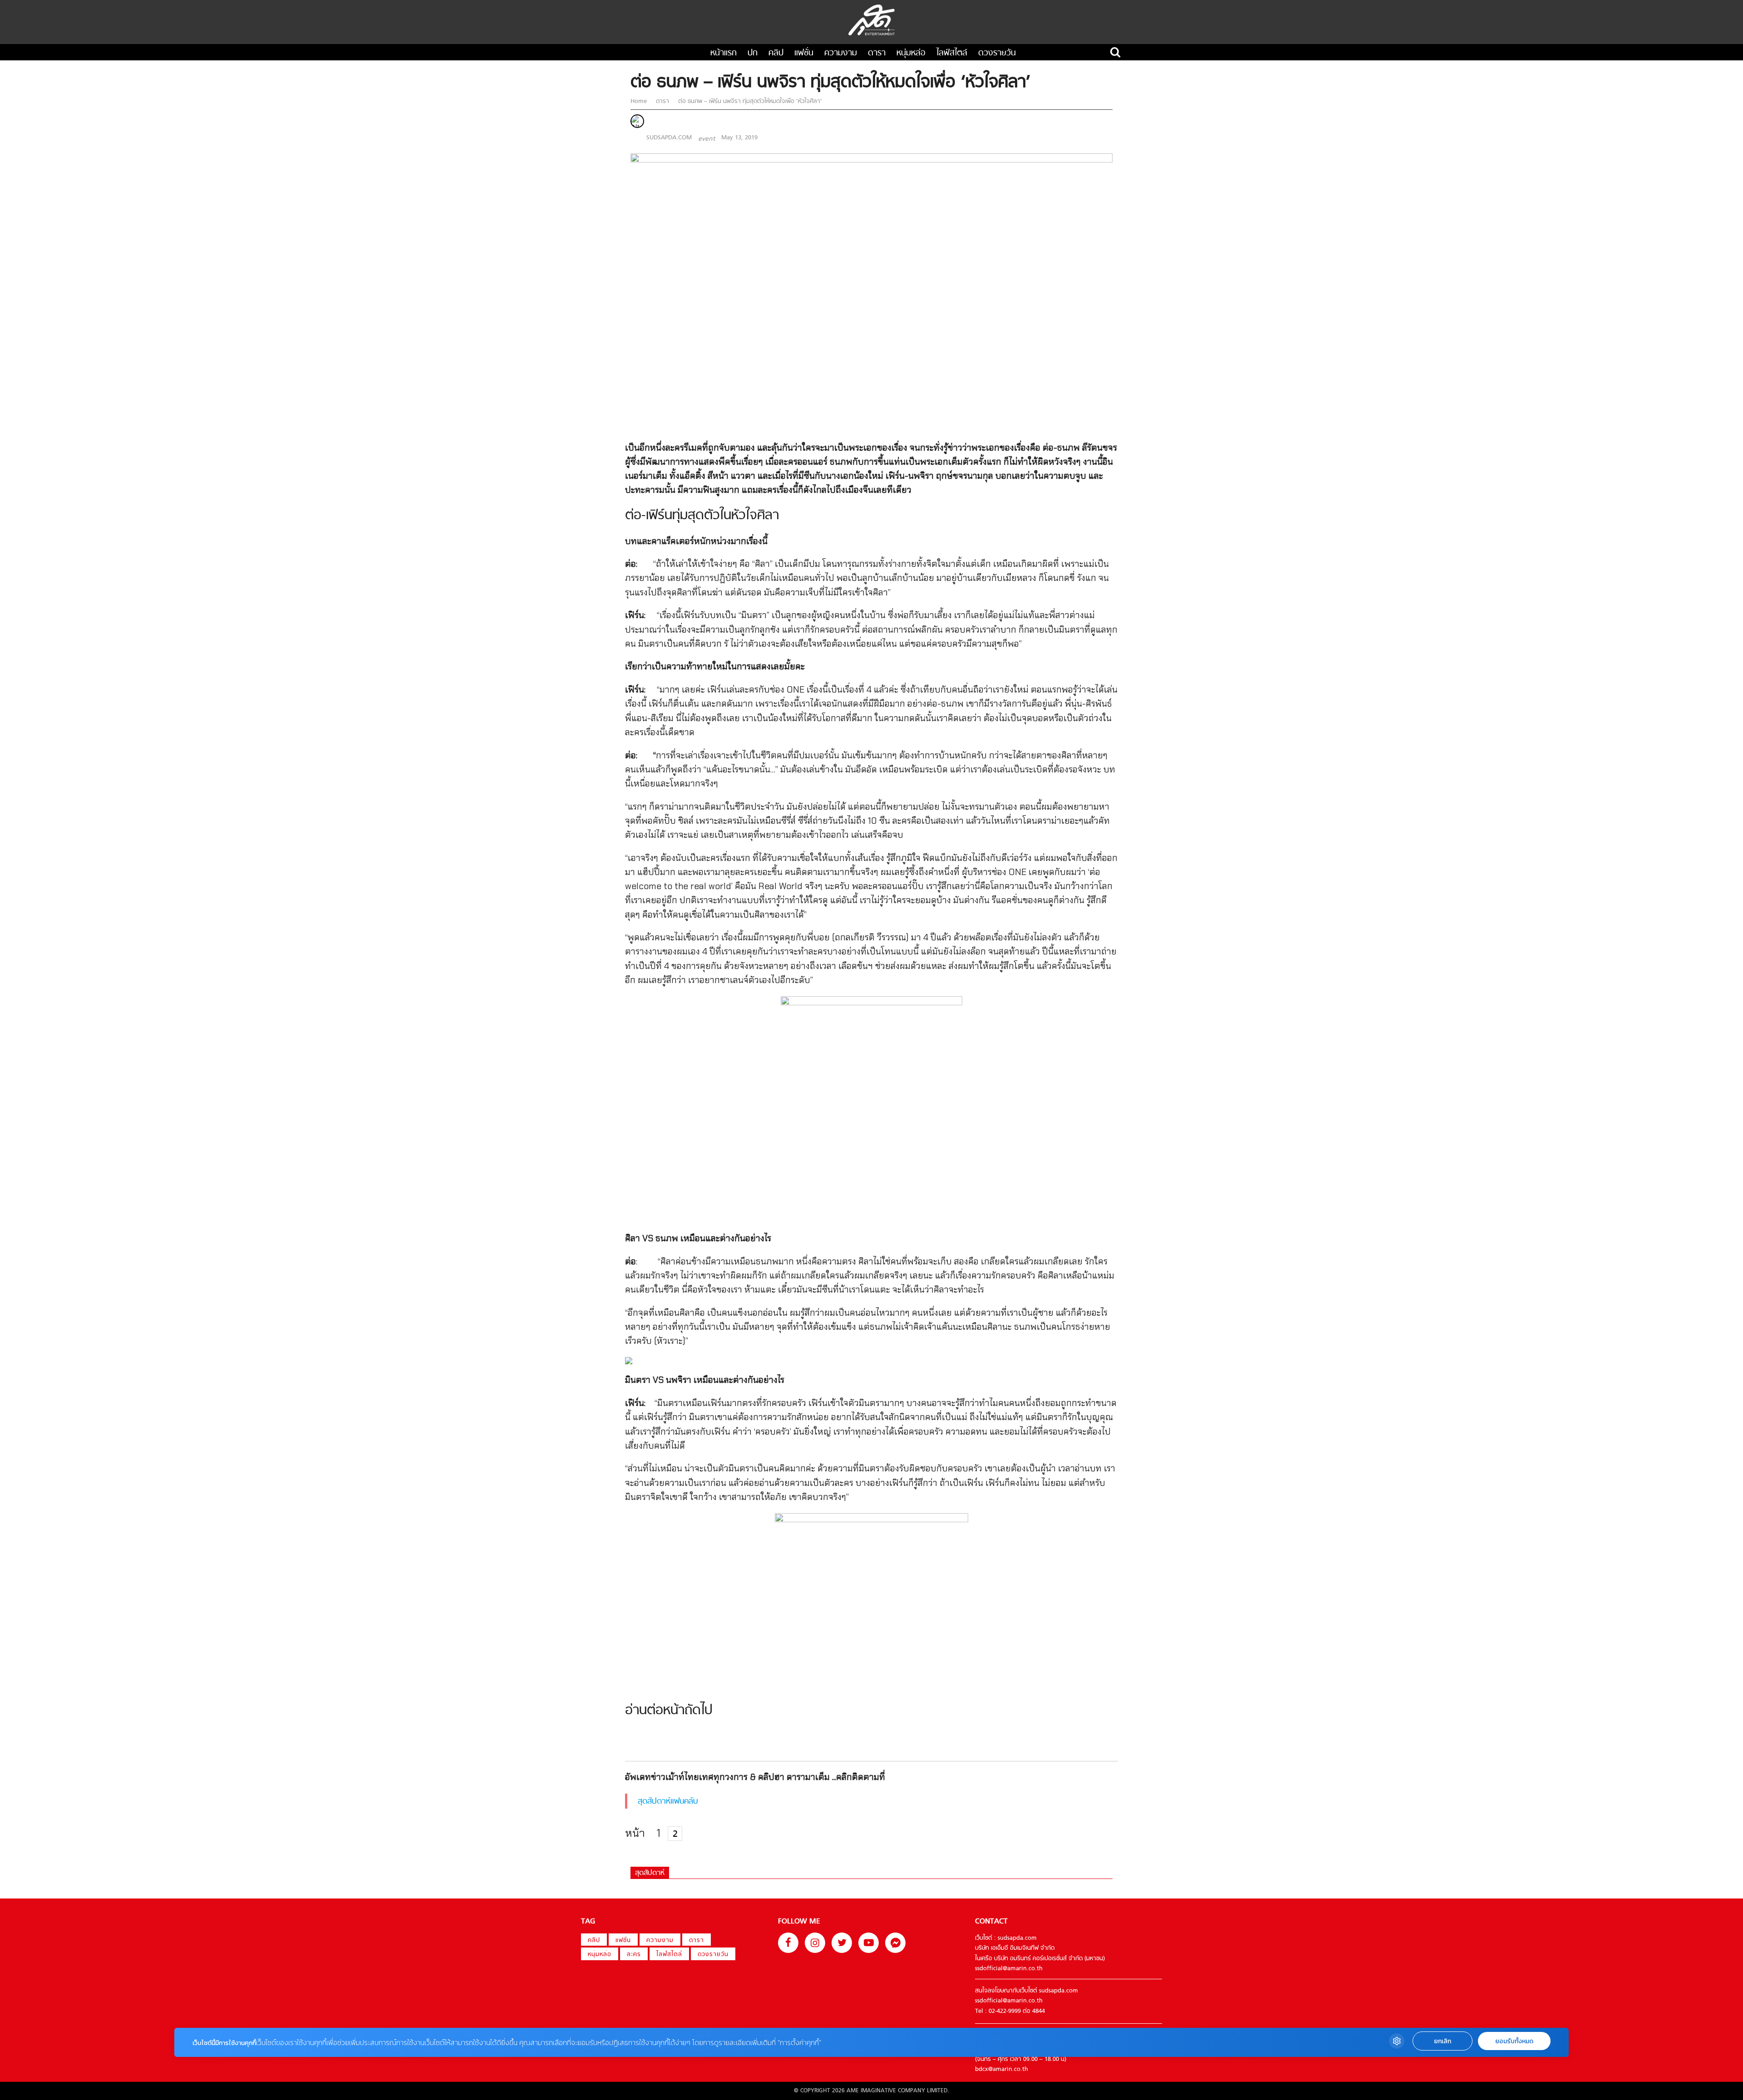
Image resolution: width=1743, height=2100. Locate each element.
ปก (753, 53)
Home (640, 101)
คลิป (776, 53)
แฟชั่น (804, 53)
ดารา (877, 53)
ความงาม (841, 53)
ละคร (634, 1955)
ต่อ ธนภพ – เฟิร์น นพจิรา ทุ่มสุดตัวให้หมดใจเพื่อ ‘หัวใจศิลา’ (749, 101)
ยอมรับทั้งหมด (1514, 2041)
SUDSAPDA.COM (669, 138)
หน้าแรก (724, 53)
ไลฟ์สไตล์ (952, 53)
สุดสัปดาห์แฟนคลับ (668, 1802)
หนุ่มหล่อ (911, 53)
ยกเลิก (1443, 2041)
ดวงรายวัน (997, 53)
